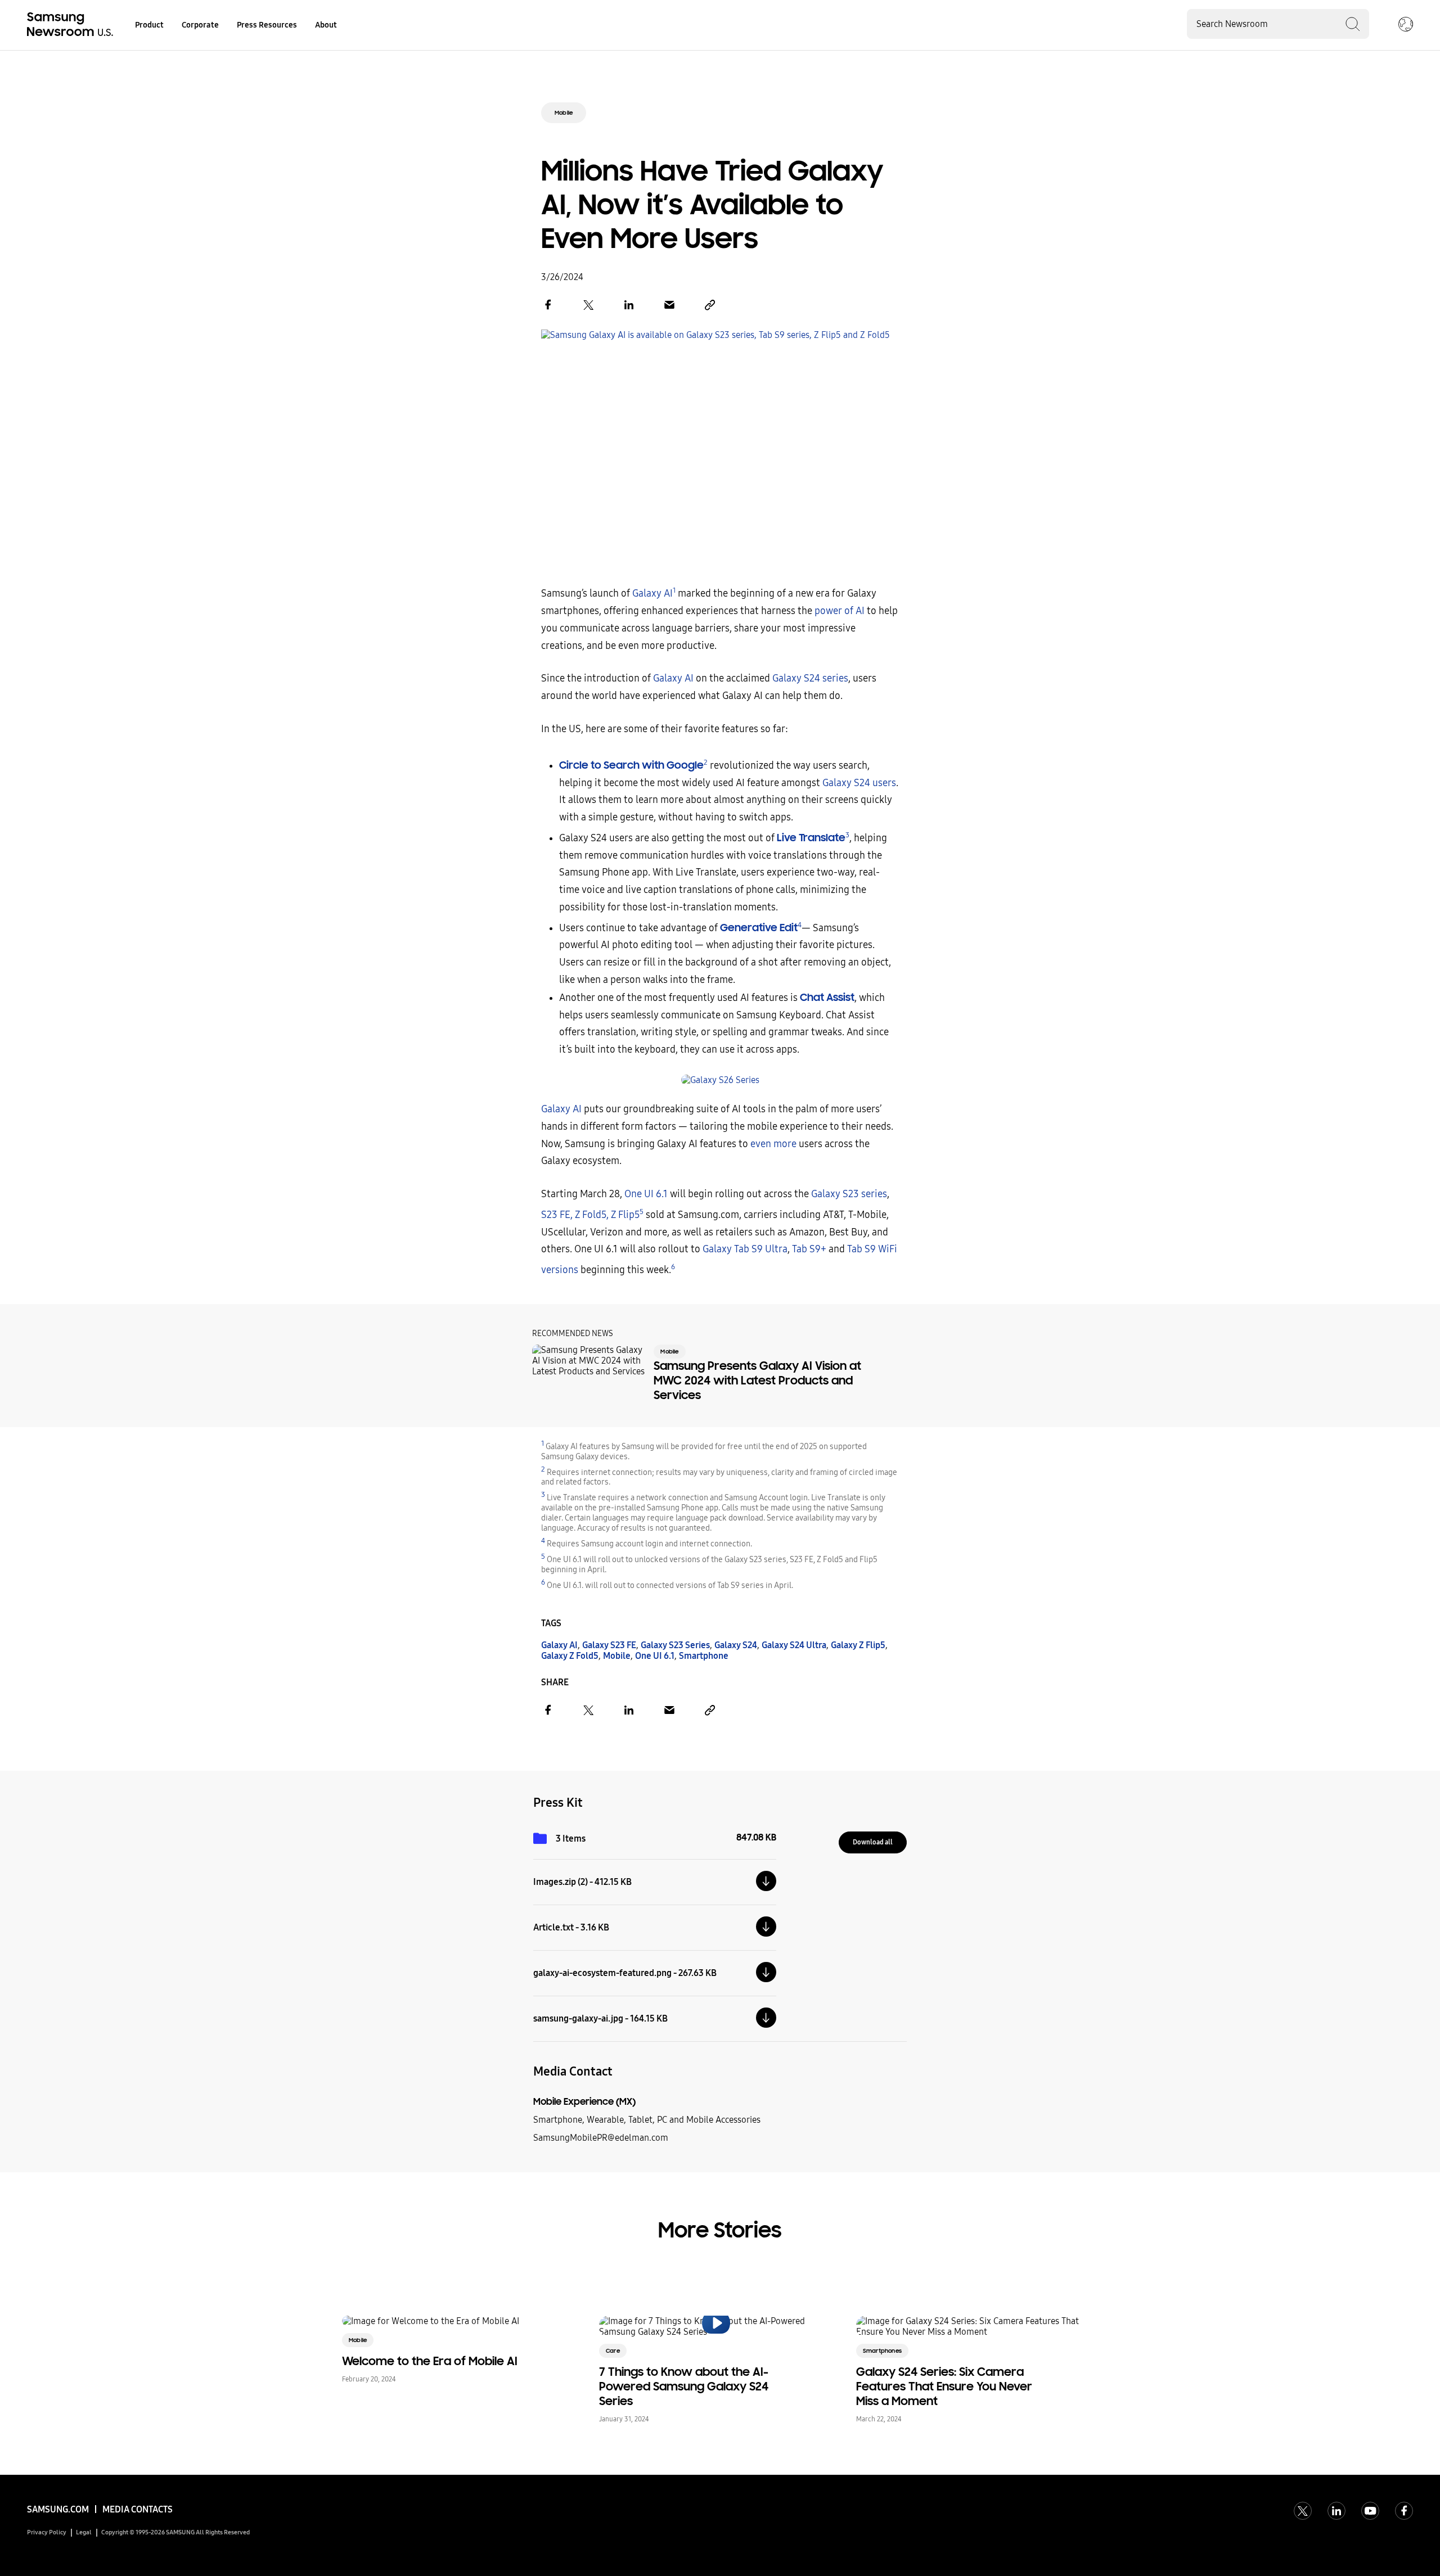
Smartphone (704, 1656)
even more (773, 1144)
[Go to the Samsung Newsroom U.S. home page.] (72, 25)
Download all (873, 1842)
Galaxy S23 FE (609, 1645)
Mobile (564, 113)
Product (149, 25)
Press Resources (267, 25)
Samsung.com (58, 2509)
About (326, 25)
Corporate (200, 25)
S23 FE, (557, 1215)
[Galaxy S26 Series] (720, 1080)
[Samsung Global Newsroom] (1406, 25)
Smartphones (882, 2351)
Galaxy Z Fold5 (570, 1656)
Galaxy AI (652, 594)
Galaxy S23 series (849, 1194)
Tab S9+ (809, 1249)
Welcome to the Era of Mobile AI (430, 2361)
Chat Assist (827, 997)
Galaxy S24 (736, 1645)
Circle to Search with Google (631, 765)
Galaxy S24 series (810, 678)
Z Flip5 (625, 1215)
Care (613, 2351)
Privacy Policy (47, 2532)
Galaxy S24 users (859, 783)
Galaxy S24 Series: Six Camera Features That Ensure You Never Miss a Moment (944, 2386)
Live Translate (811, 838)
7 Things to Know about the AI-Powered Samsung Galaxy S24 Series (684, 2386)
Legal (84, 2532)
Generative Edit (759, 928)
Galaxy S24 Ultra (794, 1645)
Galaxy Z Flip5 (858, 1645)
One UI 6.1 (646, 1194)
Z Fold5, (592, 1215)
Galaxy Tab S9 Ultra (745, 1249)
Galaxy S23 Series (675, 1645)
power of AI (840, 611)
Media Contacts (138, 2509)
